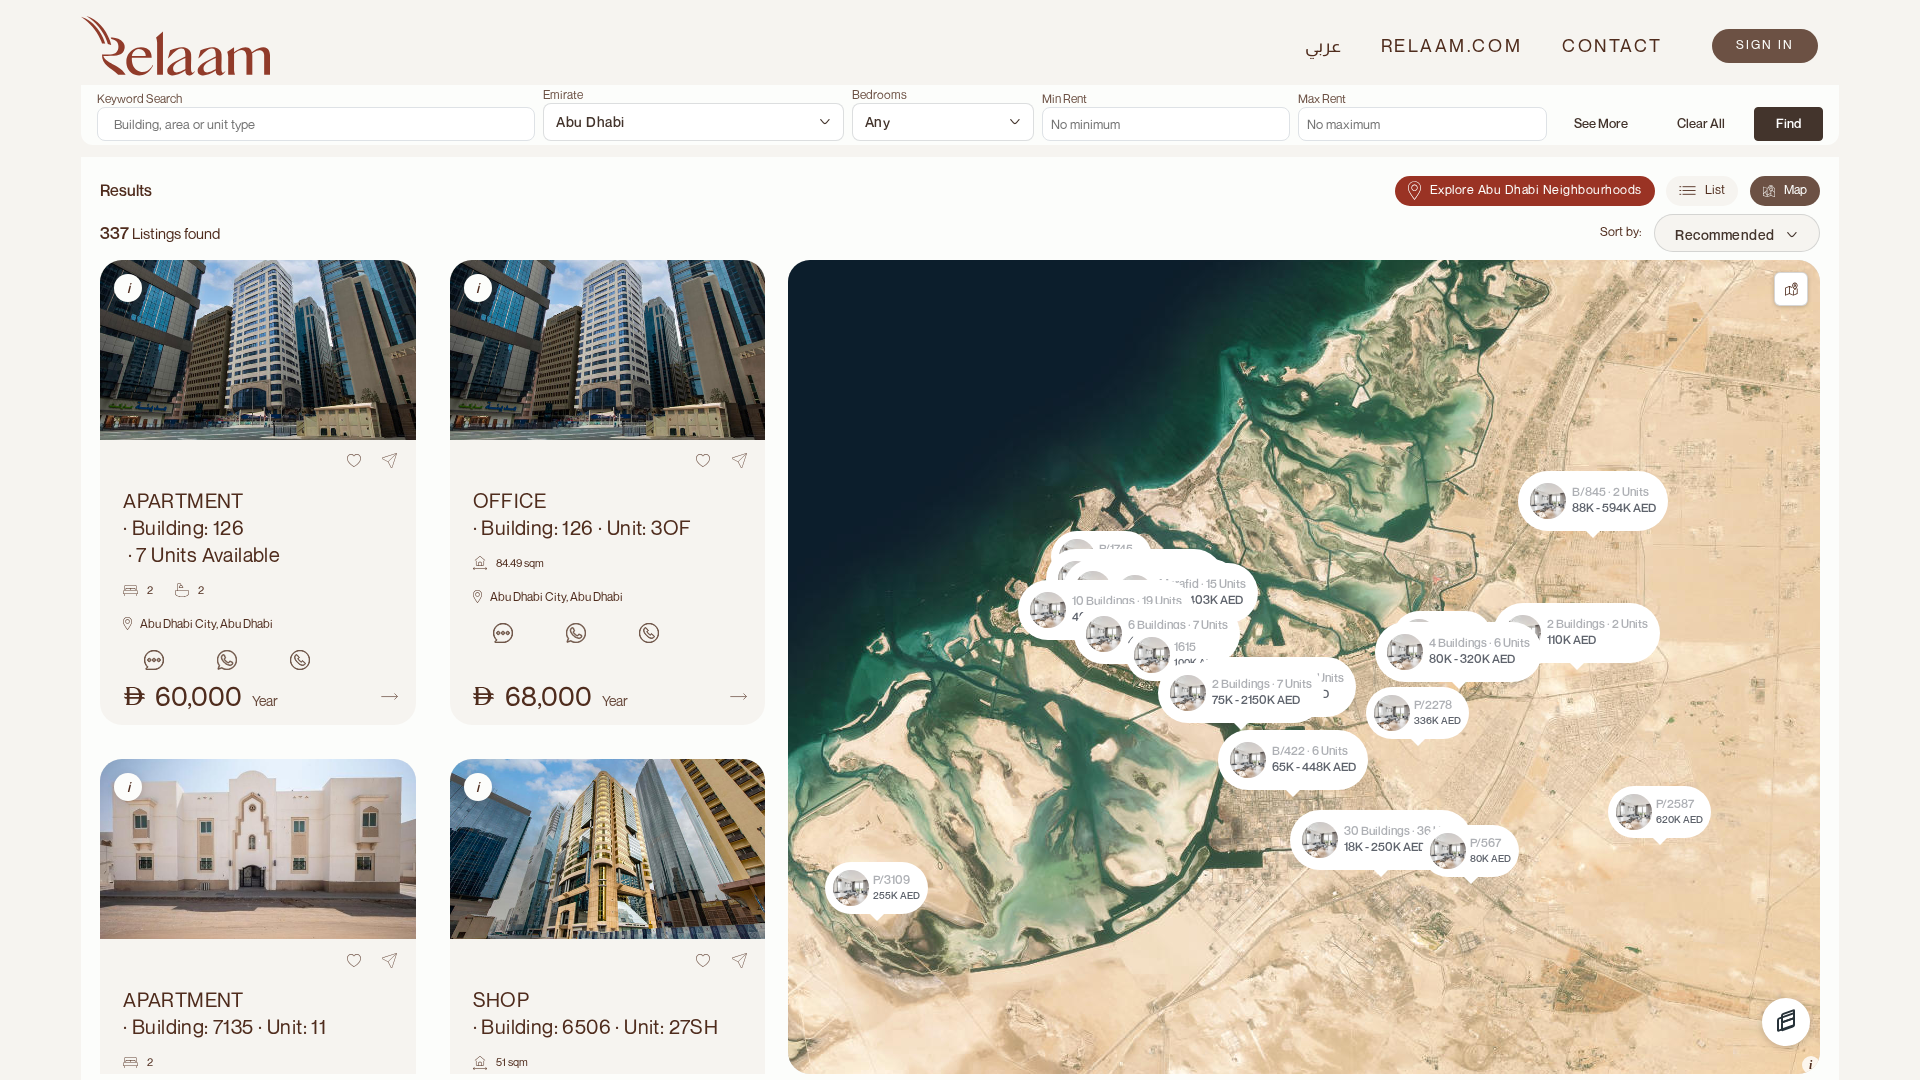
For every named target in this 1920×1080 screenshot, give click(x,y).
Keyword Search (139, 99)
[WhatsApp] (226, 660)
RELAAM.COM (1451, 45)
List (1715, 189)
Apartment (201, 527)
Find (1788, 123)
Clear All (1701, 123)
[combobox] (693, 122)
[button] (1241, 693)
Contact (1612, 45)
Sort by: (1621, 231)
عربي (1323, 45)
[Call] (299, 660)
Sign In (1765, 44)
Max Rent (1322, 99)
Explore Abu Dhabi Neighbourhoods (1536, 189)
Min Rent (1064, 99)
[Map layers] (1786, 1022)
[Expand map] (1791, 289)
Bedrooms (879, 95)
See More (1601, 123)
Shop (596, 1013)
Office (582, 514)
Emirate (563, 95)
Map (1795, 189)
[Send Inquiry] (153, 660)
